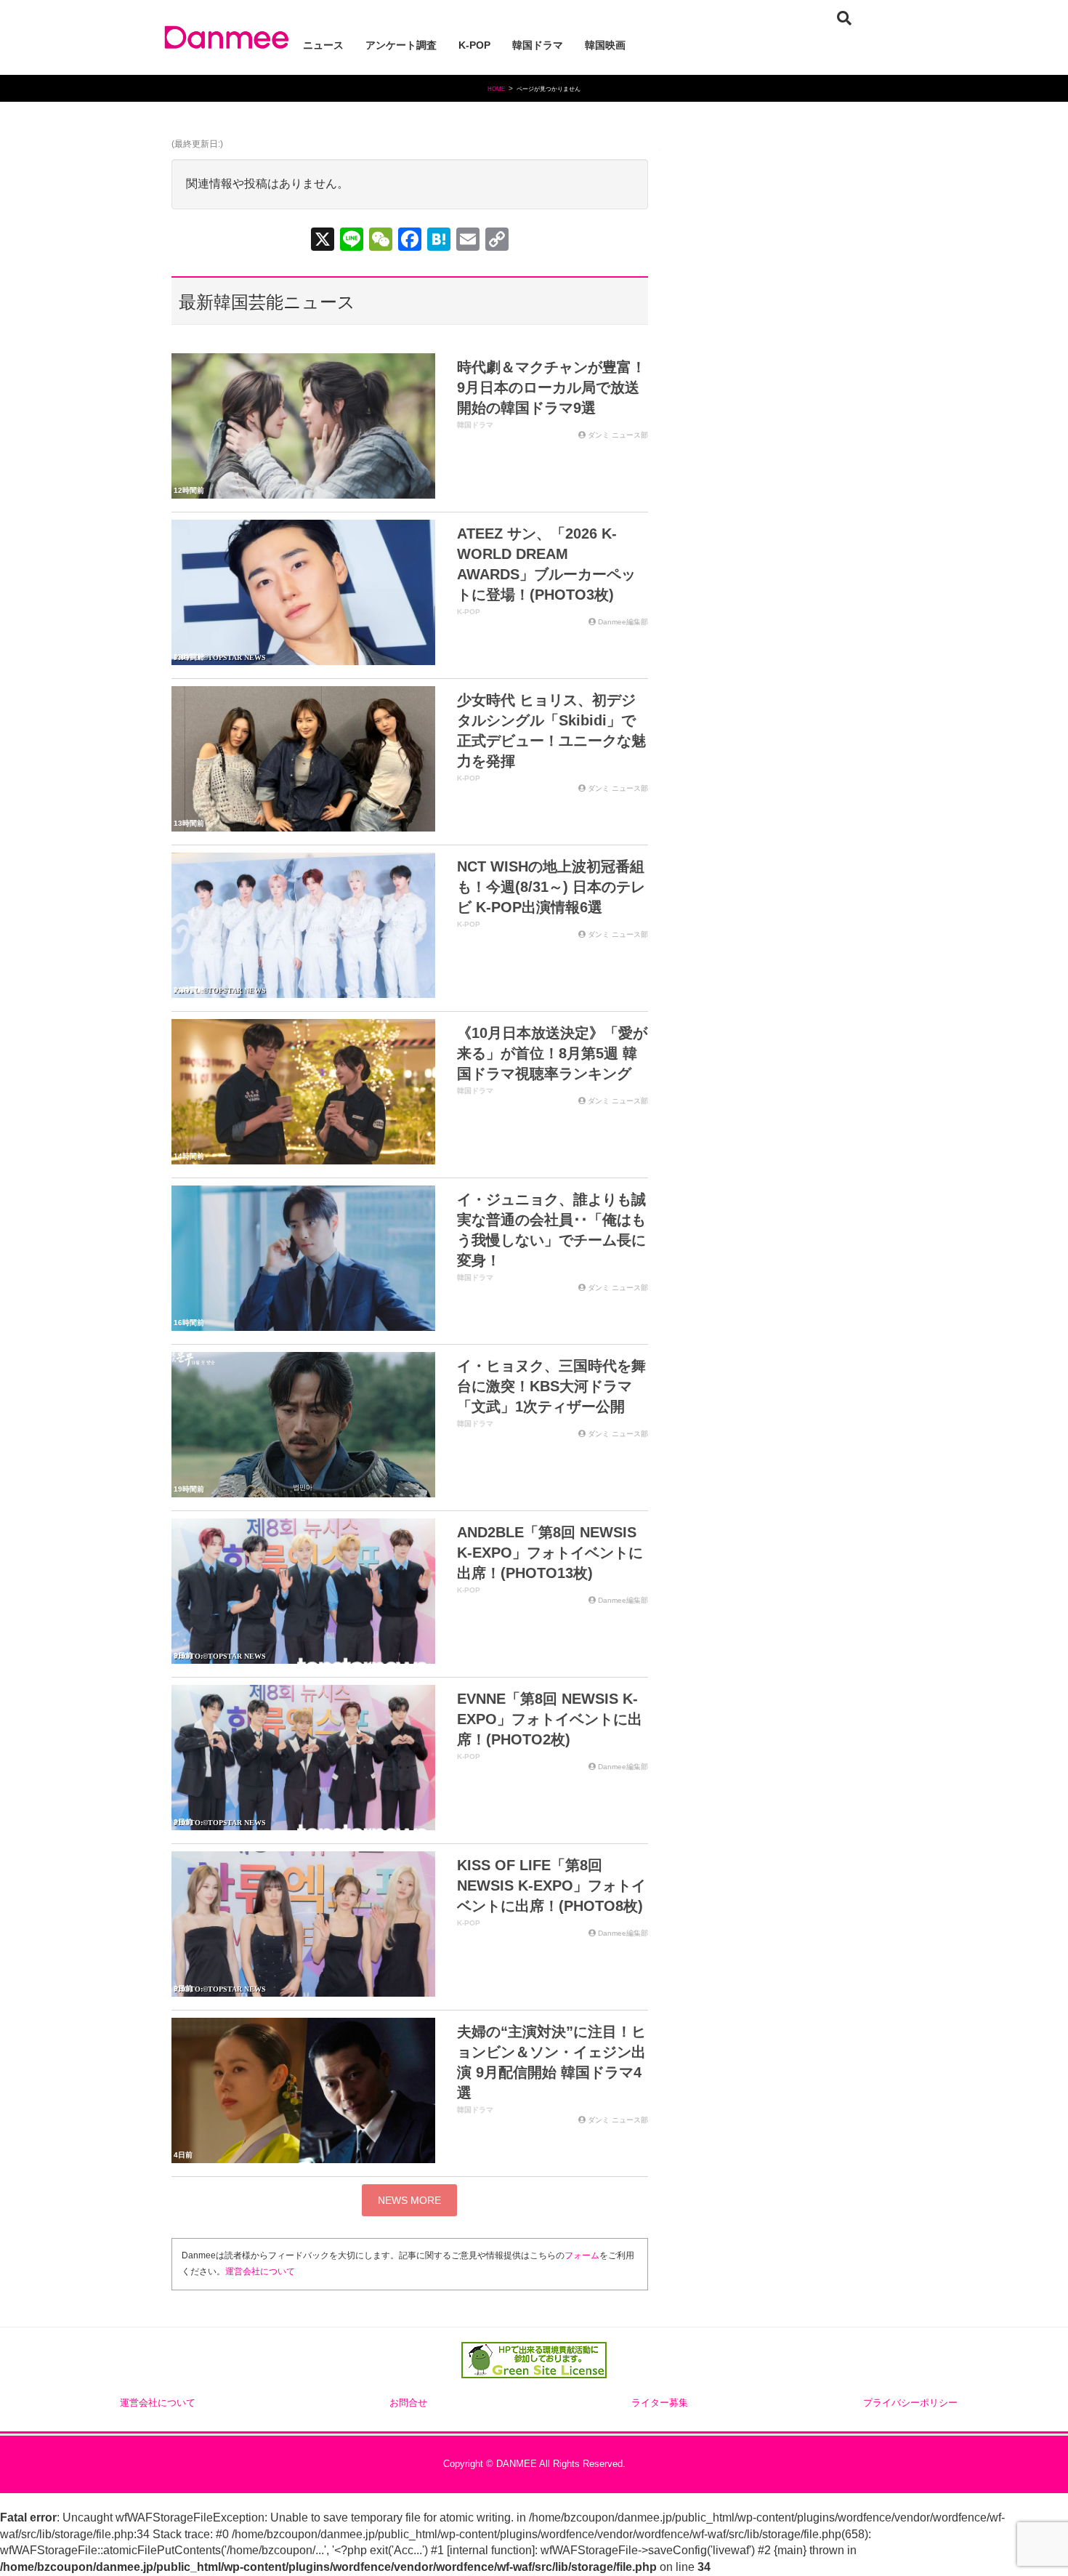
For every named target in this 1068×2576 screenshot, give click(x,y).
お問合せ (408, 2403)
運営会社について (260, 2271)
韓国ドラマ (475, 425)
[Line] (352, 241)
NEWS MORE (409, 2200)
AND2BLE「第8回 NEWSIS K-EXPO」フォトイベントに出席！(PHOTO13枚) (550, 1553)
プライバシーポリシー (910, 2403)
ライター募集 (660, 2403)
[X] (323, 241)
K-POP (469, 612)
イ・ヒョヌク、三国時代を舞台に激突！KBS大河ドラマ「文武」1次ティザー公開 (551, 1386)
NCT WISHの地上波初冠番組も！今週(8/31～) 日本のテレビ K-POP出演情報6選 (551, 887)
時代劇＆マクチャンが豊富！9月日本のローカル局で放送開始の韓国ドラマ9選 (551, 387)
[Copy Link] (497, 241)
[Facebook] (410, 241)
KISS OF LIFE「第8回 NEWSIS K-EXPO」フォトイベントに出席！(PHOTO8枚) (551, 1885)
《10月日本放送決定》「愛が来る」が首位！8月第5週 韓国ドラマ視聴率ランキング (552, 1053)
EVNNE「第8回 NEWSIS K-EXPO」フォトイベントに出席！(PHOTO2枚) (550, 1719)
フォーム (582, 2255)
